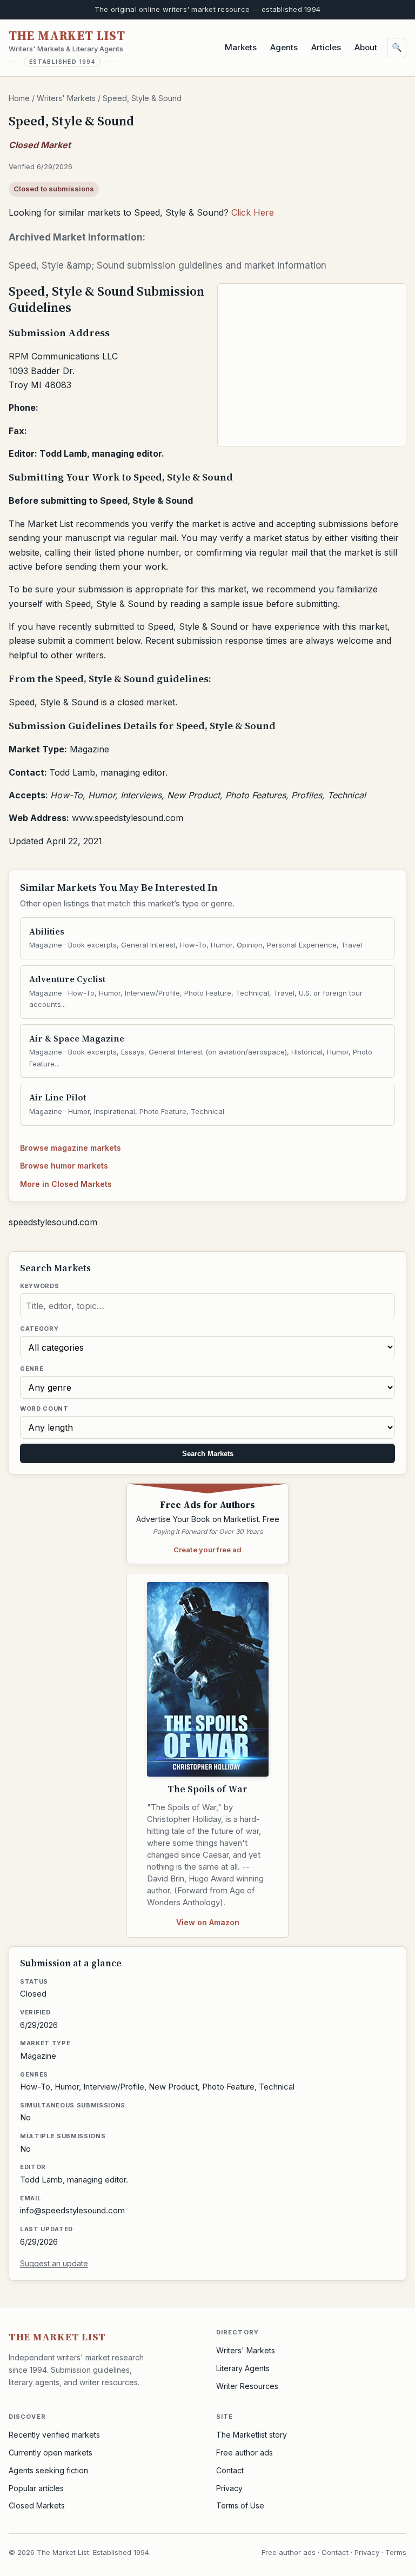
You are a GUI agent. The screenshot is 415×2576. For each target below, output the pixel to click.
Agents (284, 47)
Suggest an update (54, 2263)
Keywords (39, 1286)
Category (39, 1329)
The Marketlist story (252, 2435)
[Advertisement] (312, 365)
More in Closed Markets (66, 1184)
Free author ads (245, 2452)
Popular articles (36, 2488)
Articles (326, 47)
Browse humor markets (64, 1166)
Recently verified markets (54, 2435)
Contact (230, 2470)
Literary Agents (243, 2368)
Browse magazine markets (71, 1148)
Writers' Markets (66, 98)
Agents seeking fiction (48, 2470)
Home (19, 98)
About (366, 47)
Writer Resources (247, 2386)
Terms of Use (240, 2505)
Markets (241, 47)
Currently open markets (51, 2452)
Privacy (229, 2488)
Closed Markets (37, 2505)
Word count (44, 1409)
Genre (32, 1369)
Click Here (253, 212)
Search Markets (208, 1454)
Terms (396, 2552)
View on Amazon (208, 1922)
